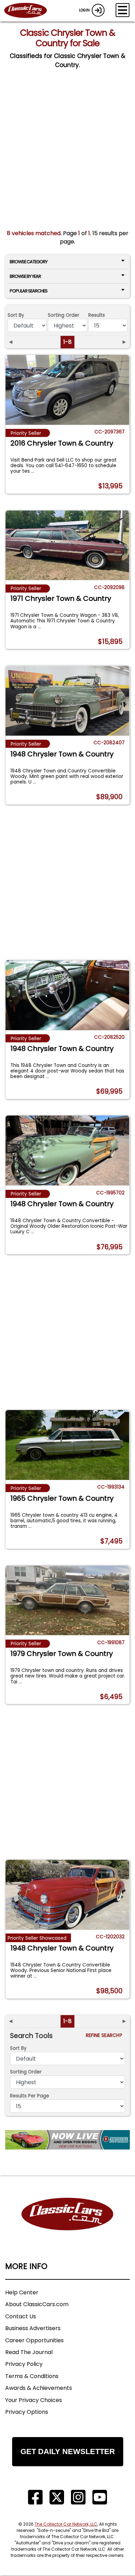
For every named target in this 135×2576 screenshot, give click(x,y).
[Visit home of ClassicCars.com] (67, 2225)
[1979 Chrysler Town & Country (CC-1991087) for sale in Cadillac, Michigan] (67, 1601)
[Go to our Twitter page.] (57, 2497)
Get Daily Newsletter (68, 2451)
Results (97, 315)
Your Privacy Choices (34, 2400)
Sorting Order (64, 315)
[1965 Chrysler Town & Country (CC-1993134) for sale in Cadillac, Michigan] (67, 1445)
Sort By (16, 315)
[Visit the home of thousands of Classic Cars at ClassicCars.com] (30, 11)
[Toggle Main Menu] (123, 10)
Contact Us (21, 2316)
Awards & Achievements (39, 2388)
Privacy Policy (24, 2364)
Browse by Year (25, 276)
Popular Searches (29, 291)
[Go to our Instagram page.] (78, 2497)
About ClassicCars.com (37, 2304)
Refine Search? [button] (105, 2035)
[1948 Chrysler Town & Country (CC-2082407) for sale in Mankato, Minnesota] (67, 701)
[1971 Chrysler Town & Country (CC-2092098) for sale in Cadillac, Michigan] (67, 545)
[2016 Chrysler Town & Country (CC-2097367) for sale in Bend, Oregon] (67, 390)
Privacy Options (27, 2412)
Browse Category (29, 262)
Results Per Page (30, 2096)
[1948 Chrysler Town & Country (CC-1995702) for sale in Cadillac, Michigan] (67, 1150)
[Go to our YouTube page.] (100, 2497)
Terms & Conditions (32, 2376)
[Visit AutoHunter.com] (67, 2140)
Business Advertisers (33, 2328)
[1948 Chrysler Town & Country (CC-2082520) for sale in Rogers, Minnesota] (67, 995)
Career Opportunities (34, 2340)
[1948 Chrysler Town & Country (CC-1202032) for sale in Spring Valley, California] (67, 1895)
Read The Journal (29, 2352)
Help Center (22, 2292)
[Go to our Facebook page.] (35, 2497)
